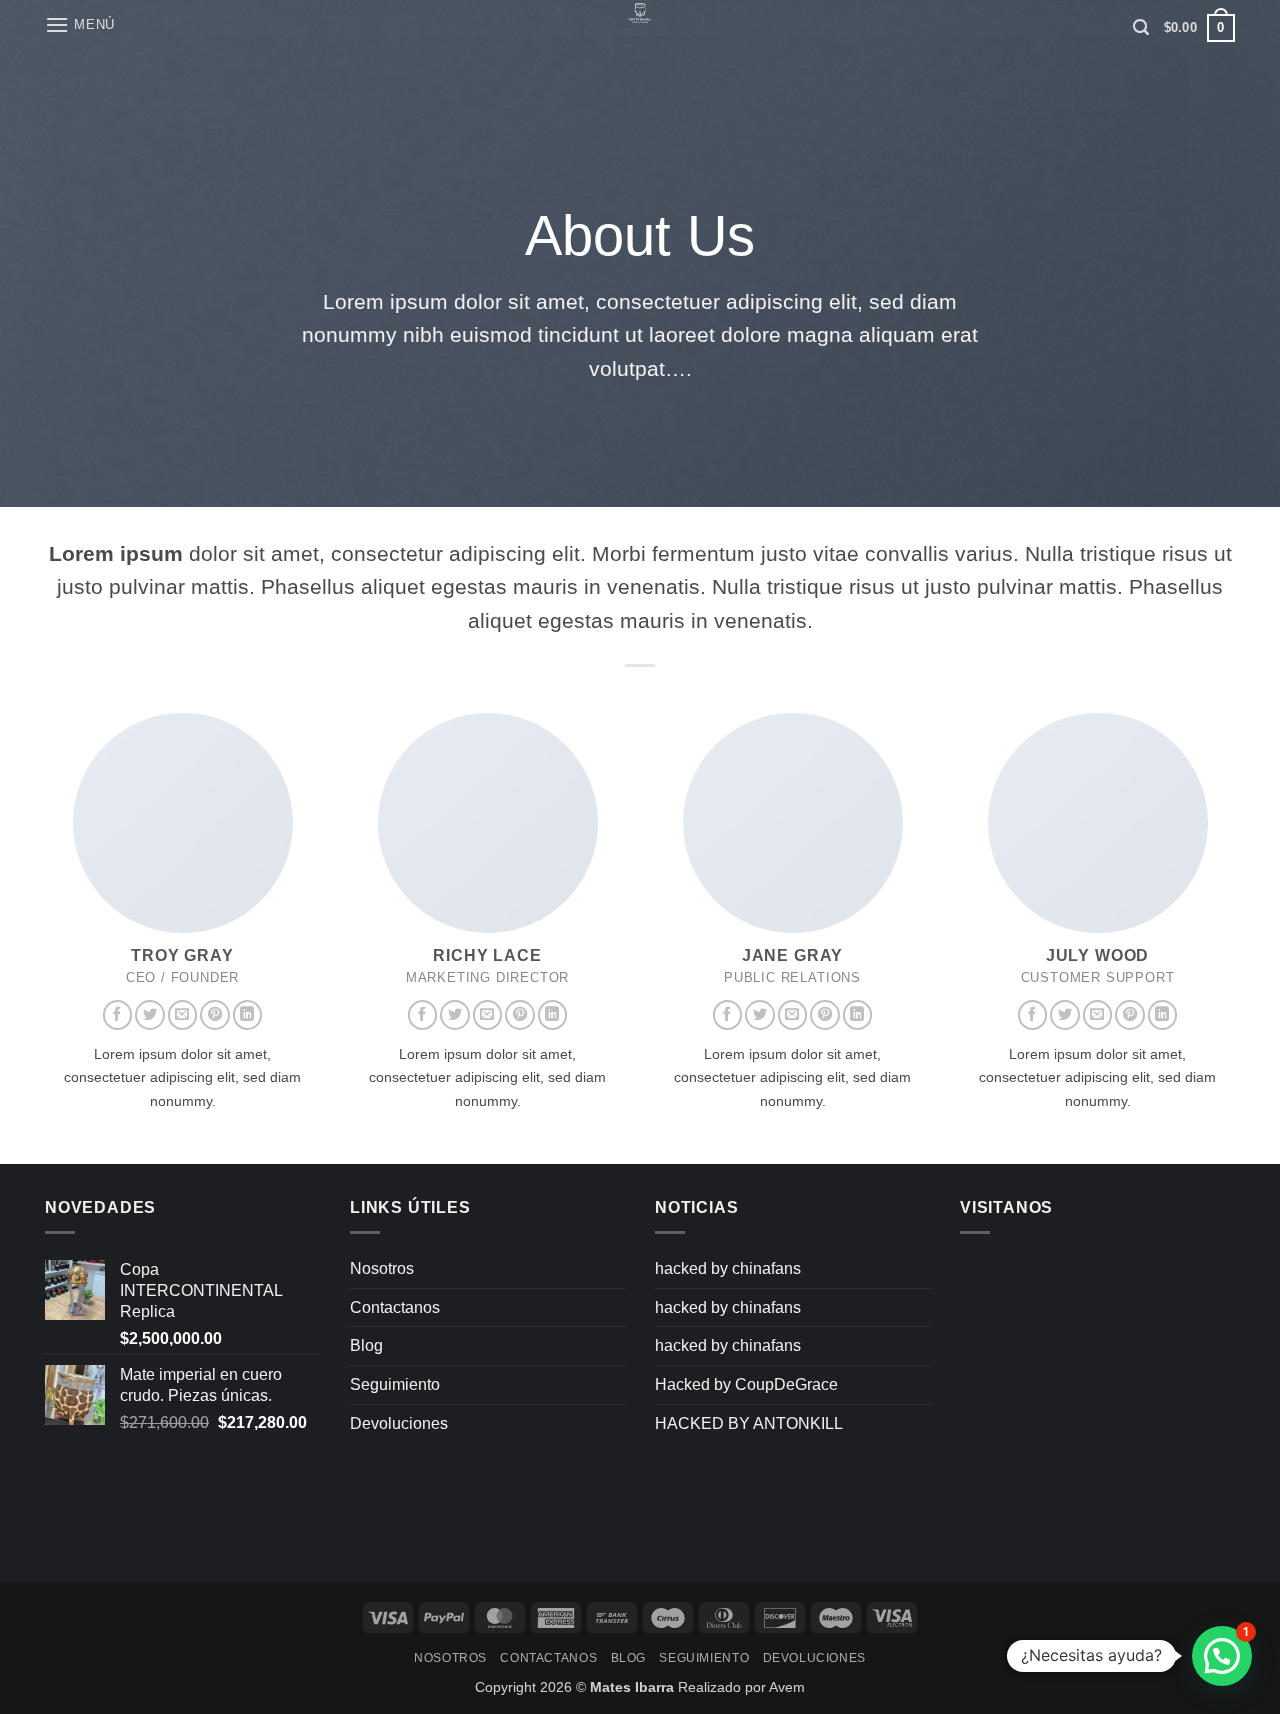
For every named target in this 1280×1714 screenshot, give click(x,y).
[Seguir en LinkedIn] (248, 1015)
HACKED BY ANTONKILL (749, 1423)
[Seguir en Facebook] (118, 1015)
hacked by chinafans (728, 1268)
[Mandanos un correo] (183, 1015)
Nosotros (382, 1268)
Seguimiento (395, 1384)
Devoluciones (399, 1423)
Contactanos (395, 1307)
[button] (80, 24)
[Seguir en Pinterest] (215, 1015)
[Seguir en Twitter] (150, 1015)
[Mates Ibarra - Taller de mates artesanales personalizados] (640, 15)
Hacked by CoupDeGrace (746, 1384)
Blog (366, 1345)
